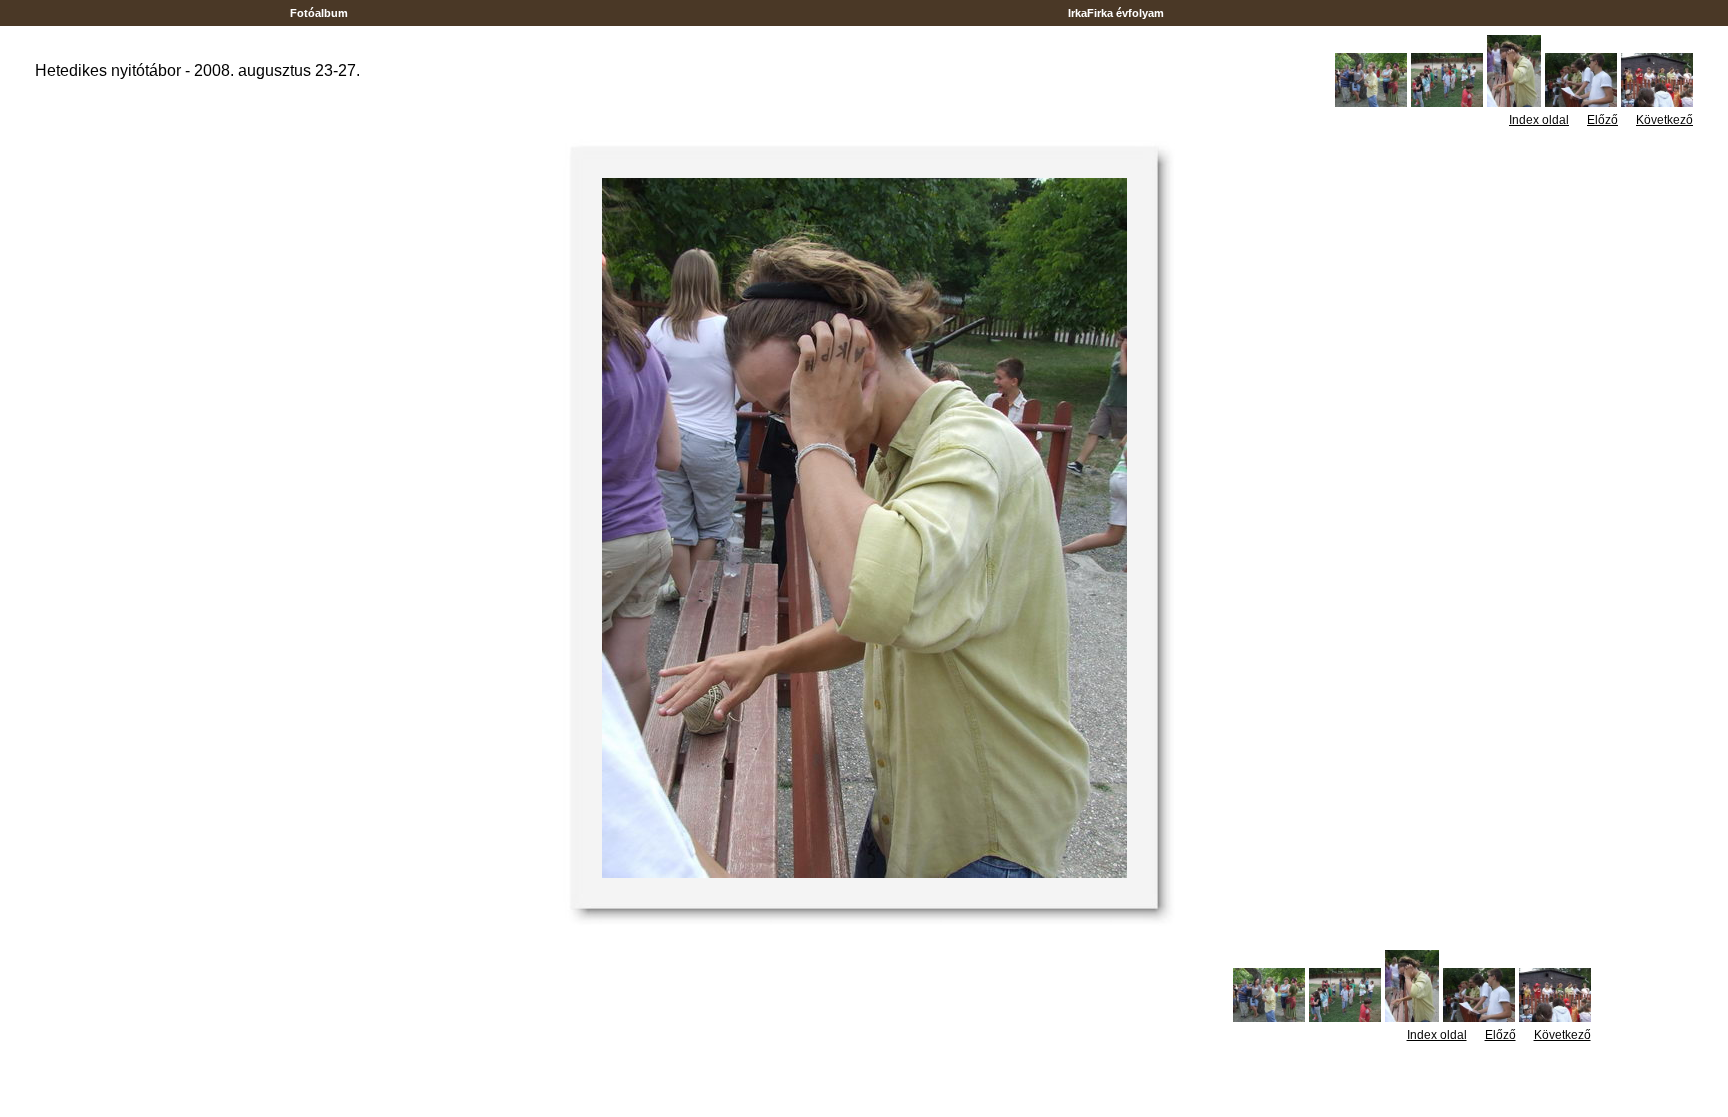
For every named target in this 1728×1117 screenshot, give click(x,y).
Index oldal (1539, 120)
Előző (1602, 120)
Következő (1664, 120)
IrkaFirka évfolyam (1116, 13)
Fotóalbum (319, 13)
